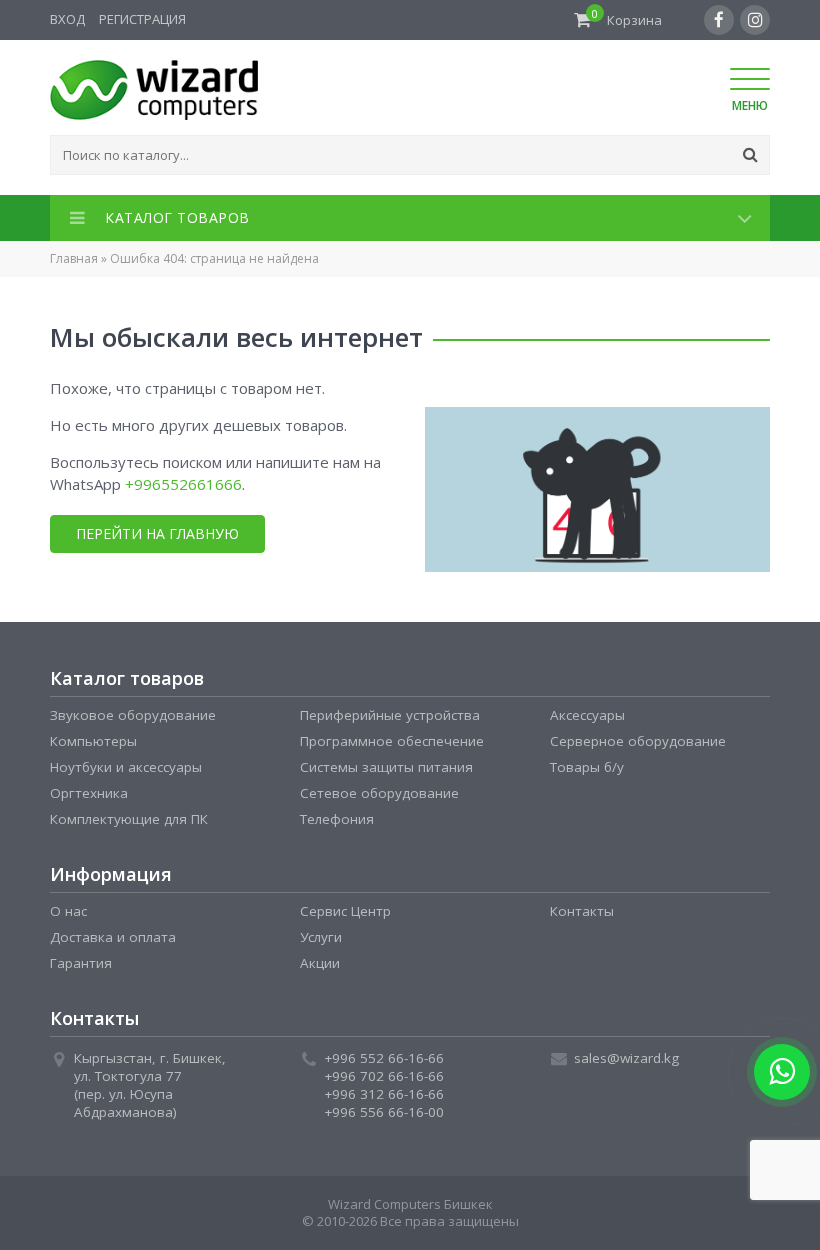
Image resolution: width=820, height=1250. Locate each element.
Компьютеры (93, 741)
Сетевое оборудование (379, 793)
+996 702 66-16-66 (384, 1076)
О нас (68, 911)
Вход (67, 19)
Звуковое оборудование (133, 715)
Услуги (321, 937)
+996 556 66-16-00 (384, 1112)
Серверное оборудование (638, 741)
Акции (320, 963)
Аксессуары (587, 715)
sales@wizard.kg (626, 1058)
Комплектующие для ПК (129, 819)
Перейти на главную (157, 533)
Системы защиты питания (386, 767)
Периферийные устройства (390, 715)
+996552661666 (183, 484)
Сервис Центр (345, 911)
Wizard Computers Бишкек (410, 1204)
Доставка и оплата (113, 937)
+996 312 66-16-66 (384, 1094)
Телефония (337, 819)
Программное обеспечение (392, 741)
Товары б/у (587, 767)
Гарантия (81, 963)
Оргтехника (89, 793)
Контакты (582, 911)
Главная (74, 258)
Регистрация (142, 19)
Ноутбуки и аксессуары (126, 767)
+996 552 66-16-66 (384, 1058)
